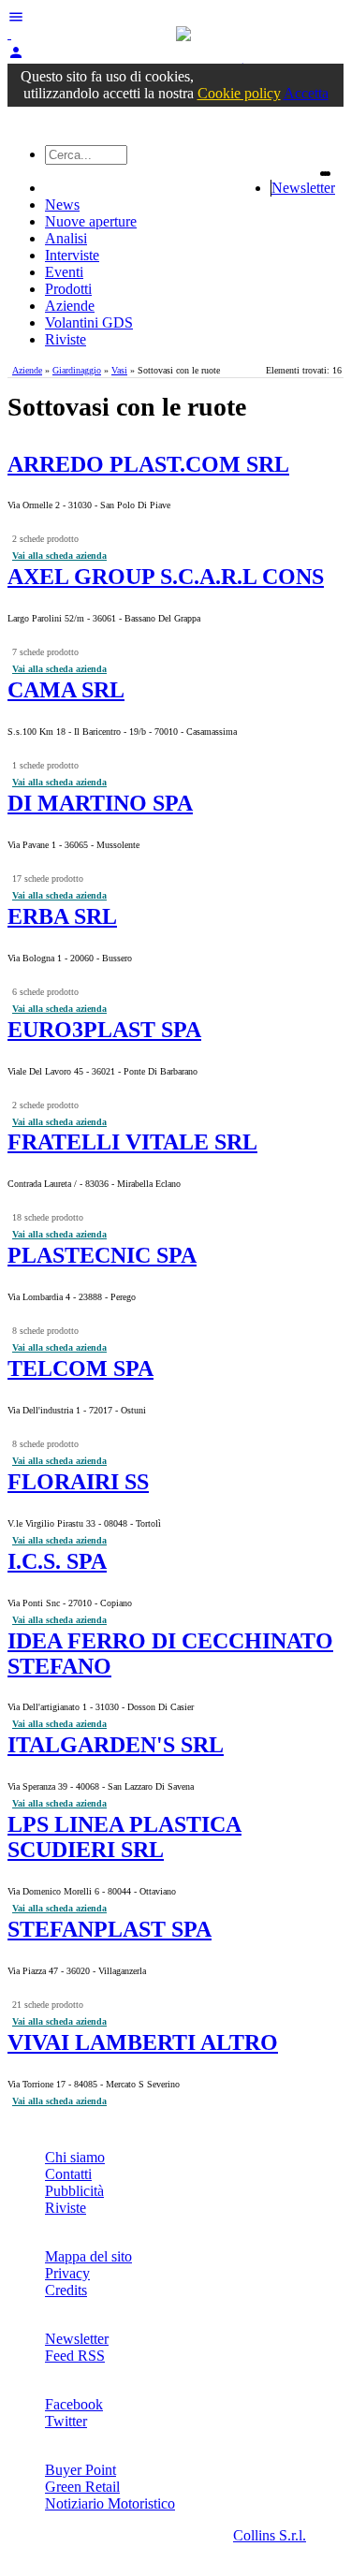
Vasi (119, 370)
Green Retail (82, 2487)
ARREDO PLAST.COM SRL (148, 464)
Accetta (306, 93)
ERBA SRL (62, 916)
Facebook (74, 2404)
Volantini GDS (89, 322)
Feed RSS (75, 2356)
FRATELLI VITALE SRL (132, 1142)
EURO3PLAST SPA (104, 1030)
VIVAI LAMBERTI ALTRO (143, 2042)
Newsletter (303, 188)
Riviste (66, 339)
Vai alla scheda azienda (59, 556)
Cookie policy (239, 93)
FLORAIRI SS (78, 1482)
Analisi (66, 238)
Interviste (72, 255)
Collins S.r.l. (270, 2535)
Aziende (70, 306)
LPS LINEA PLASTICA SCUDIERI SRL (124, 1837)
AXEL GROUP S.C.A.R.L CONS (166, 577)
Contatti (68, 2174)
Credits (66, 2290)
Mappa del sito (88, 2256)
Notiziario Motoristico (110, 2503)
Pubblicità (74, 2191)
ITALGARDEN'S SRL (116, 1745)
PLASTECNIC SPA (102, 1255)
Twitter (66, 2421)
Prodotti (68, 289)
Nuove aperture (91, 221)
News (62, 205)
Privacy (67, 2273)
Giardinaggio (77, 370)
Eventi (64, 272)
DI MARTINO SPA (100, 803)
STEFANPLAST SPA (110, 1929)
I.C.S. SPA (57, 1561)
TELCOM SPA (80, 1368)
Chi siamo (75, 2157)
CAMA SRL (66, 690)
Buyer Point (80, 2470)
